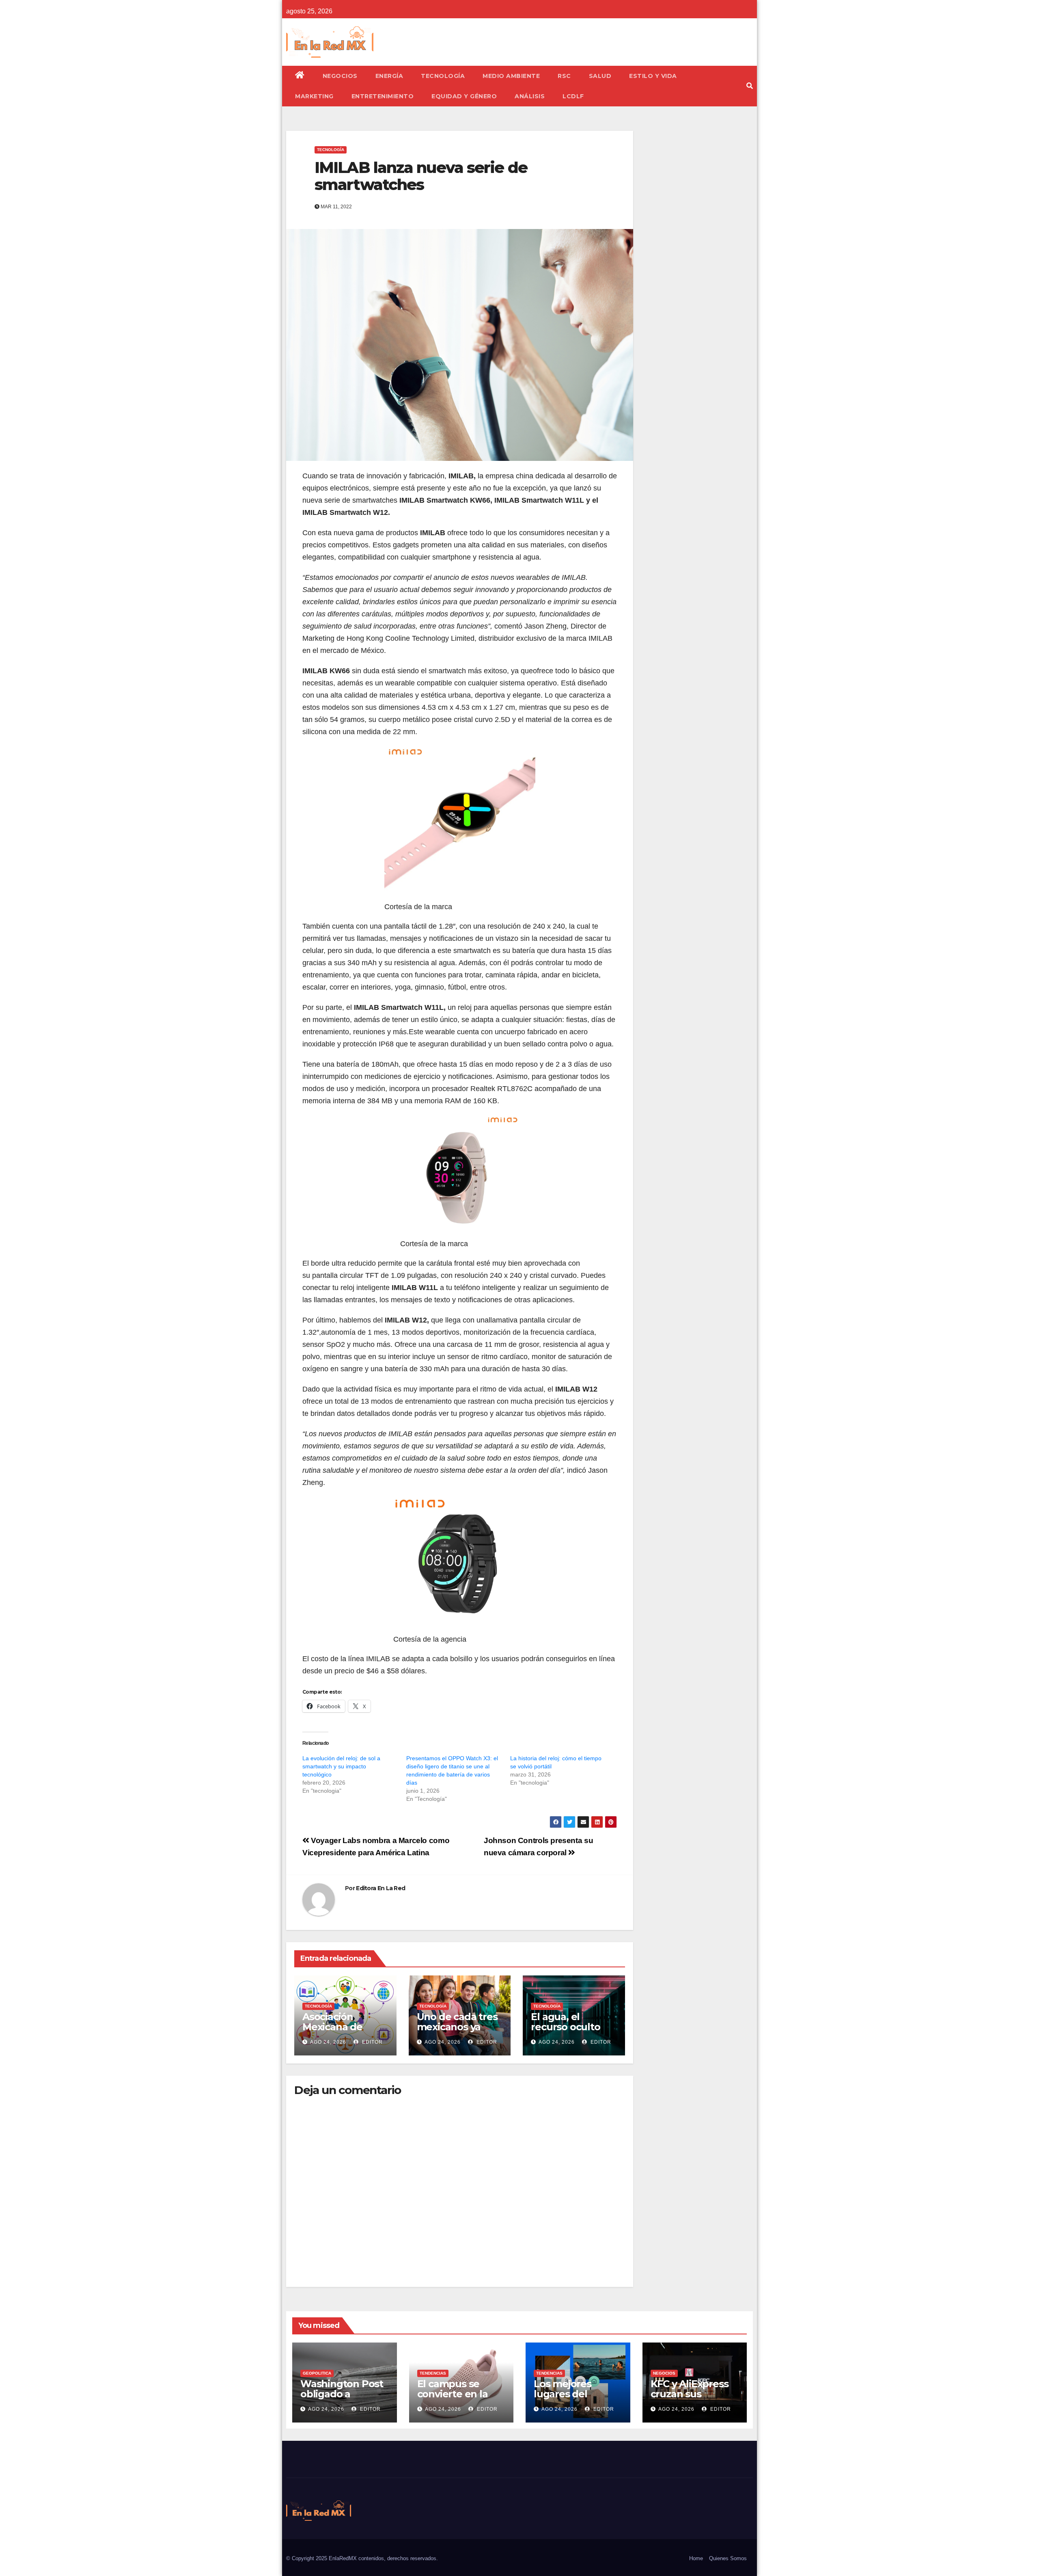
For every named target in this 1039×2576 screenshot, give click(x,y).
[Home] (300, 76)
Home (696, 2558)
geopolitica (317, 2373)
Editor (372, 2042)
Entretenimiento (383, 96)
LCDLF (573, 96)
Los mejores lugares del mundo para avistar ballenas (571, 2399)
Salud (600, 76)
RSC (564, 76)
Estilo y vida (653, 76)
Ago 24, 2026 (328, 2042)
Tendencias (433, 2373)
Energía (389, 76)
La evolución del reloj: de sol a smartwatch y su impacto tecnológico (341, 1766)
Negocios (340, 76)
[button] (750, 86)
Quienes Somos (728, 2558)
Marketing (314, 96)
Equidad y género (464, 96)
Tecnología (443, 76)
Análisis (530, 96)
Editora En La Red (380, 1888)
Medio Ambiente (511, 76)
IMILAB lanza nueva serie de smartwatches (421, 176)
